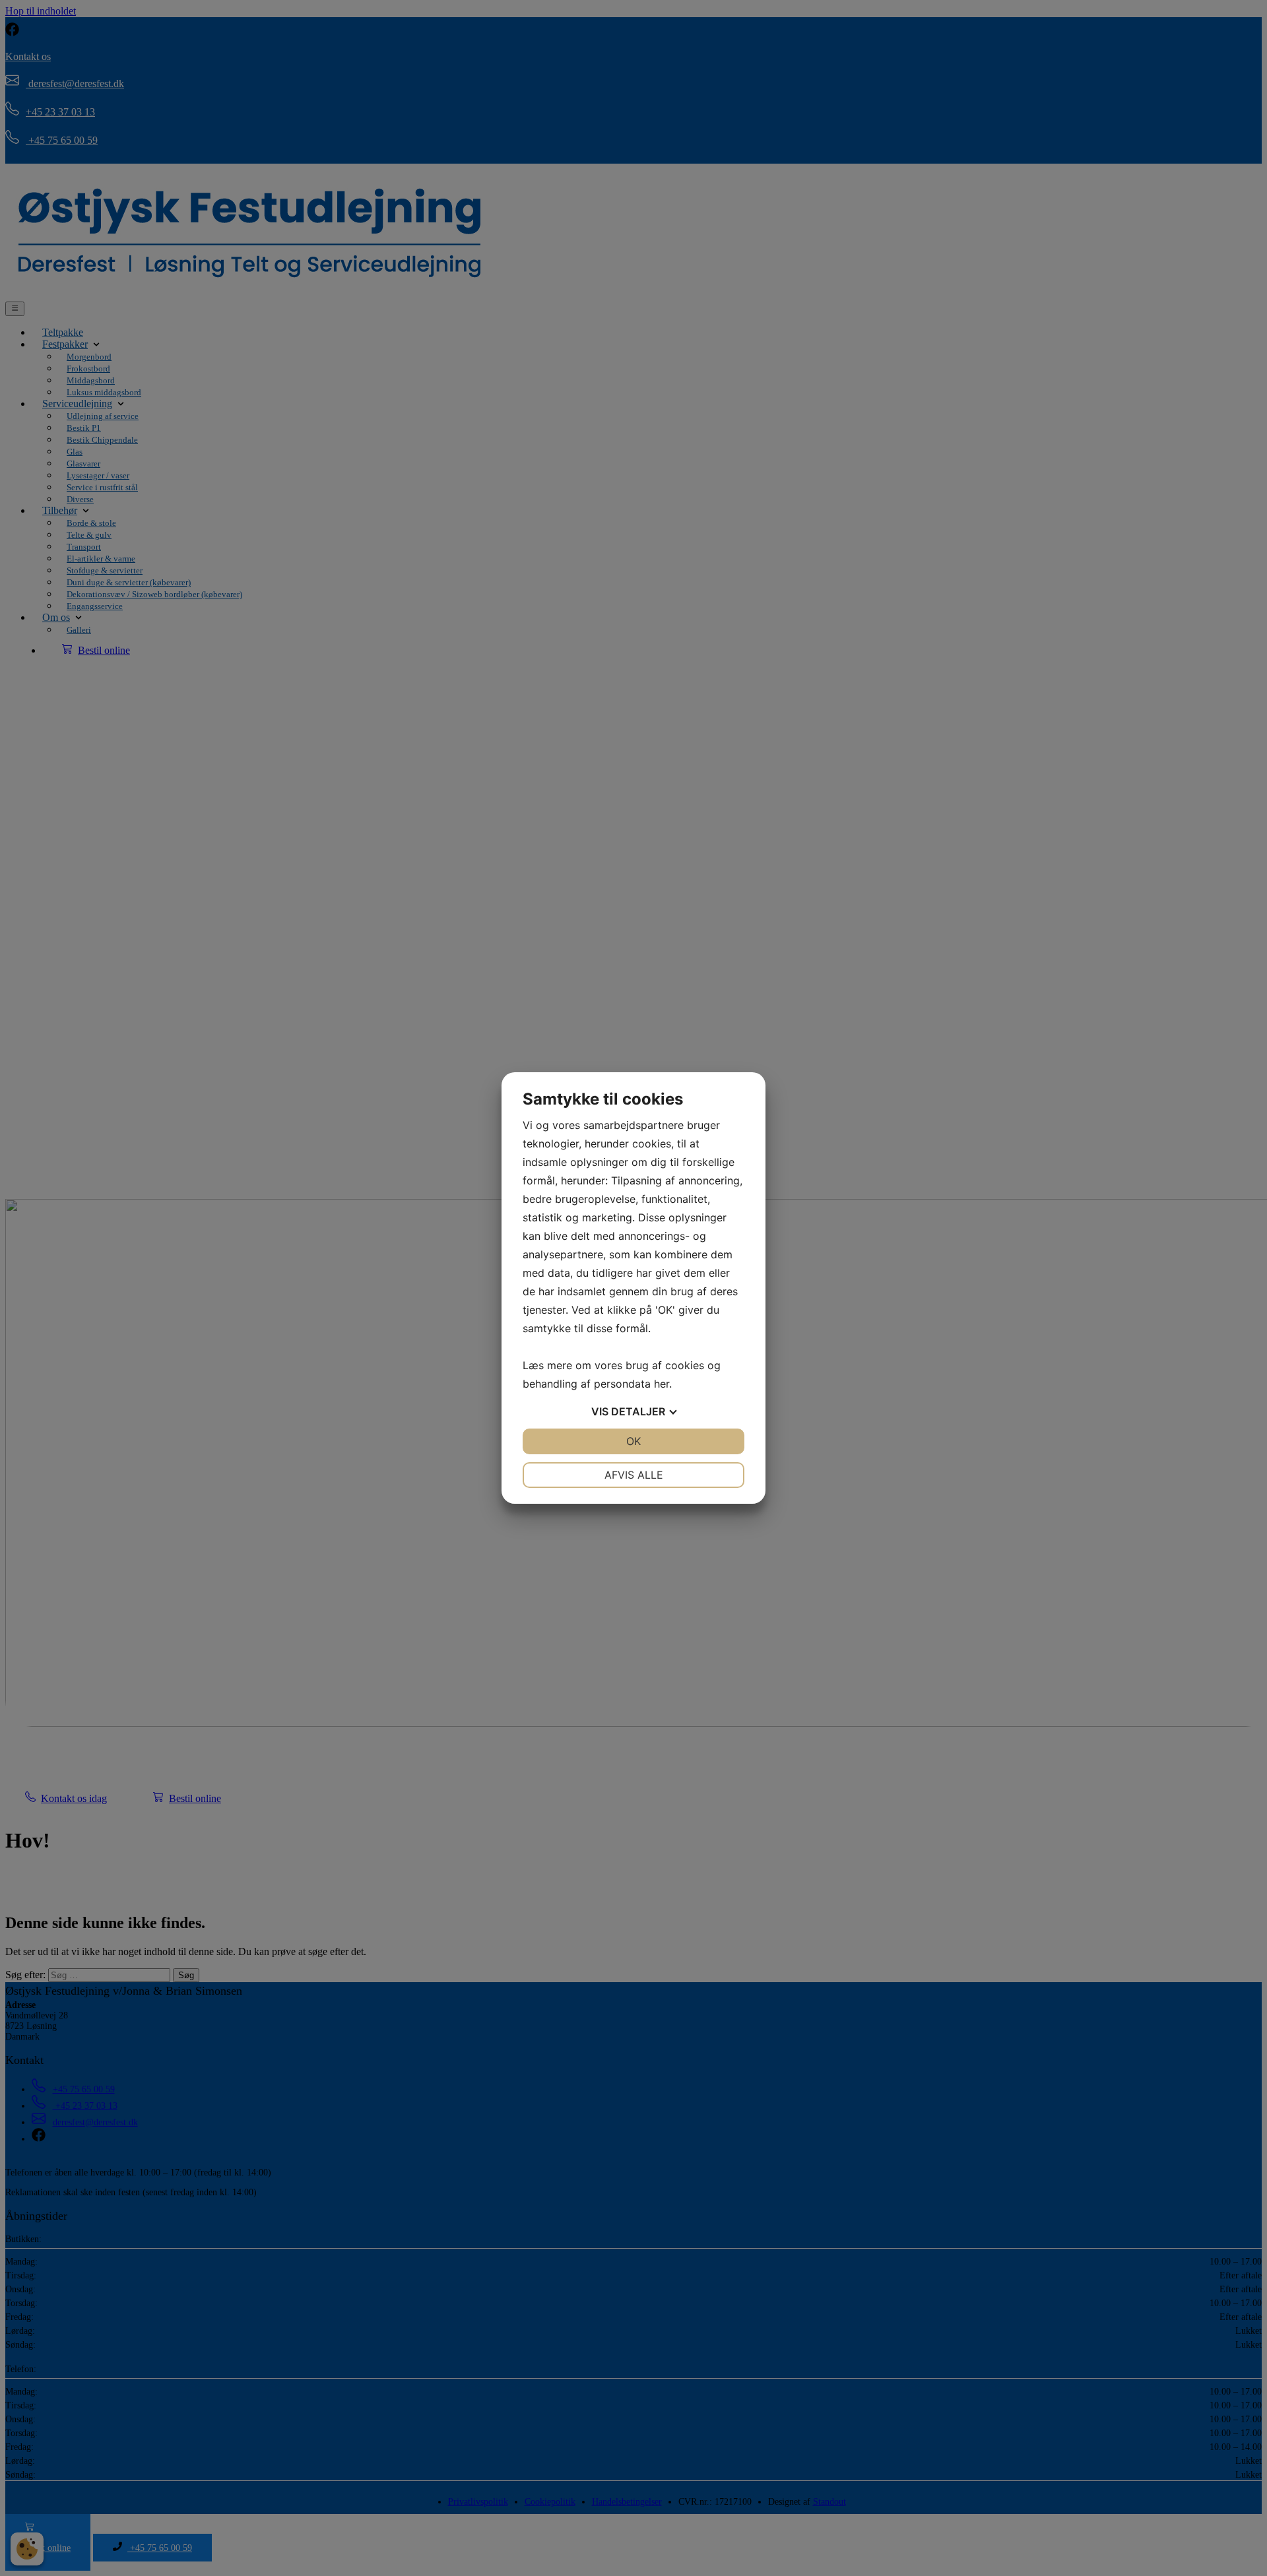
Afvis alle (634, 1475)
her (662, 1384)
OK (633, 1441)
